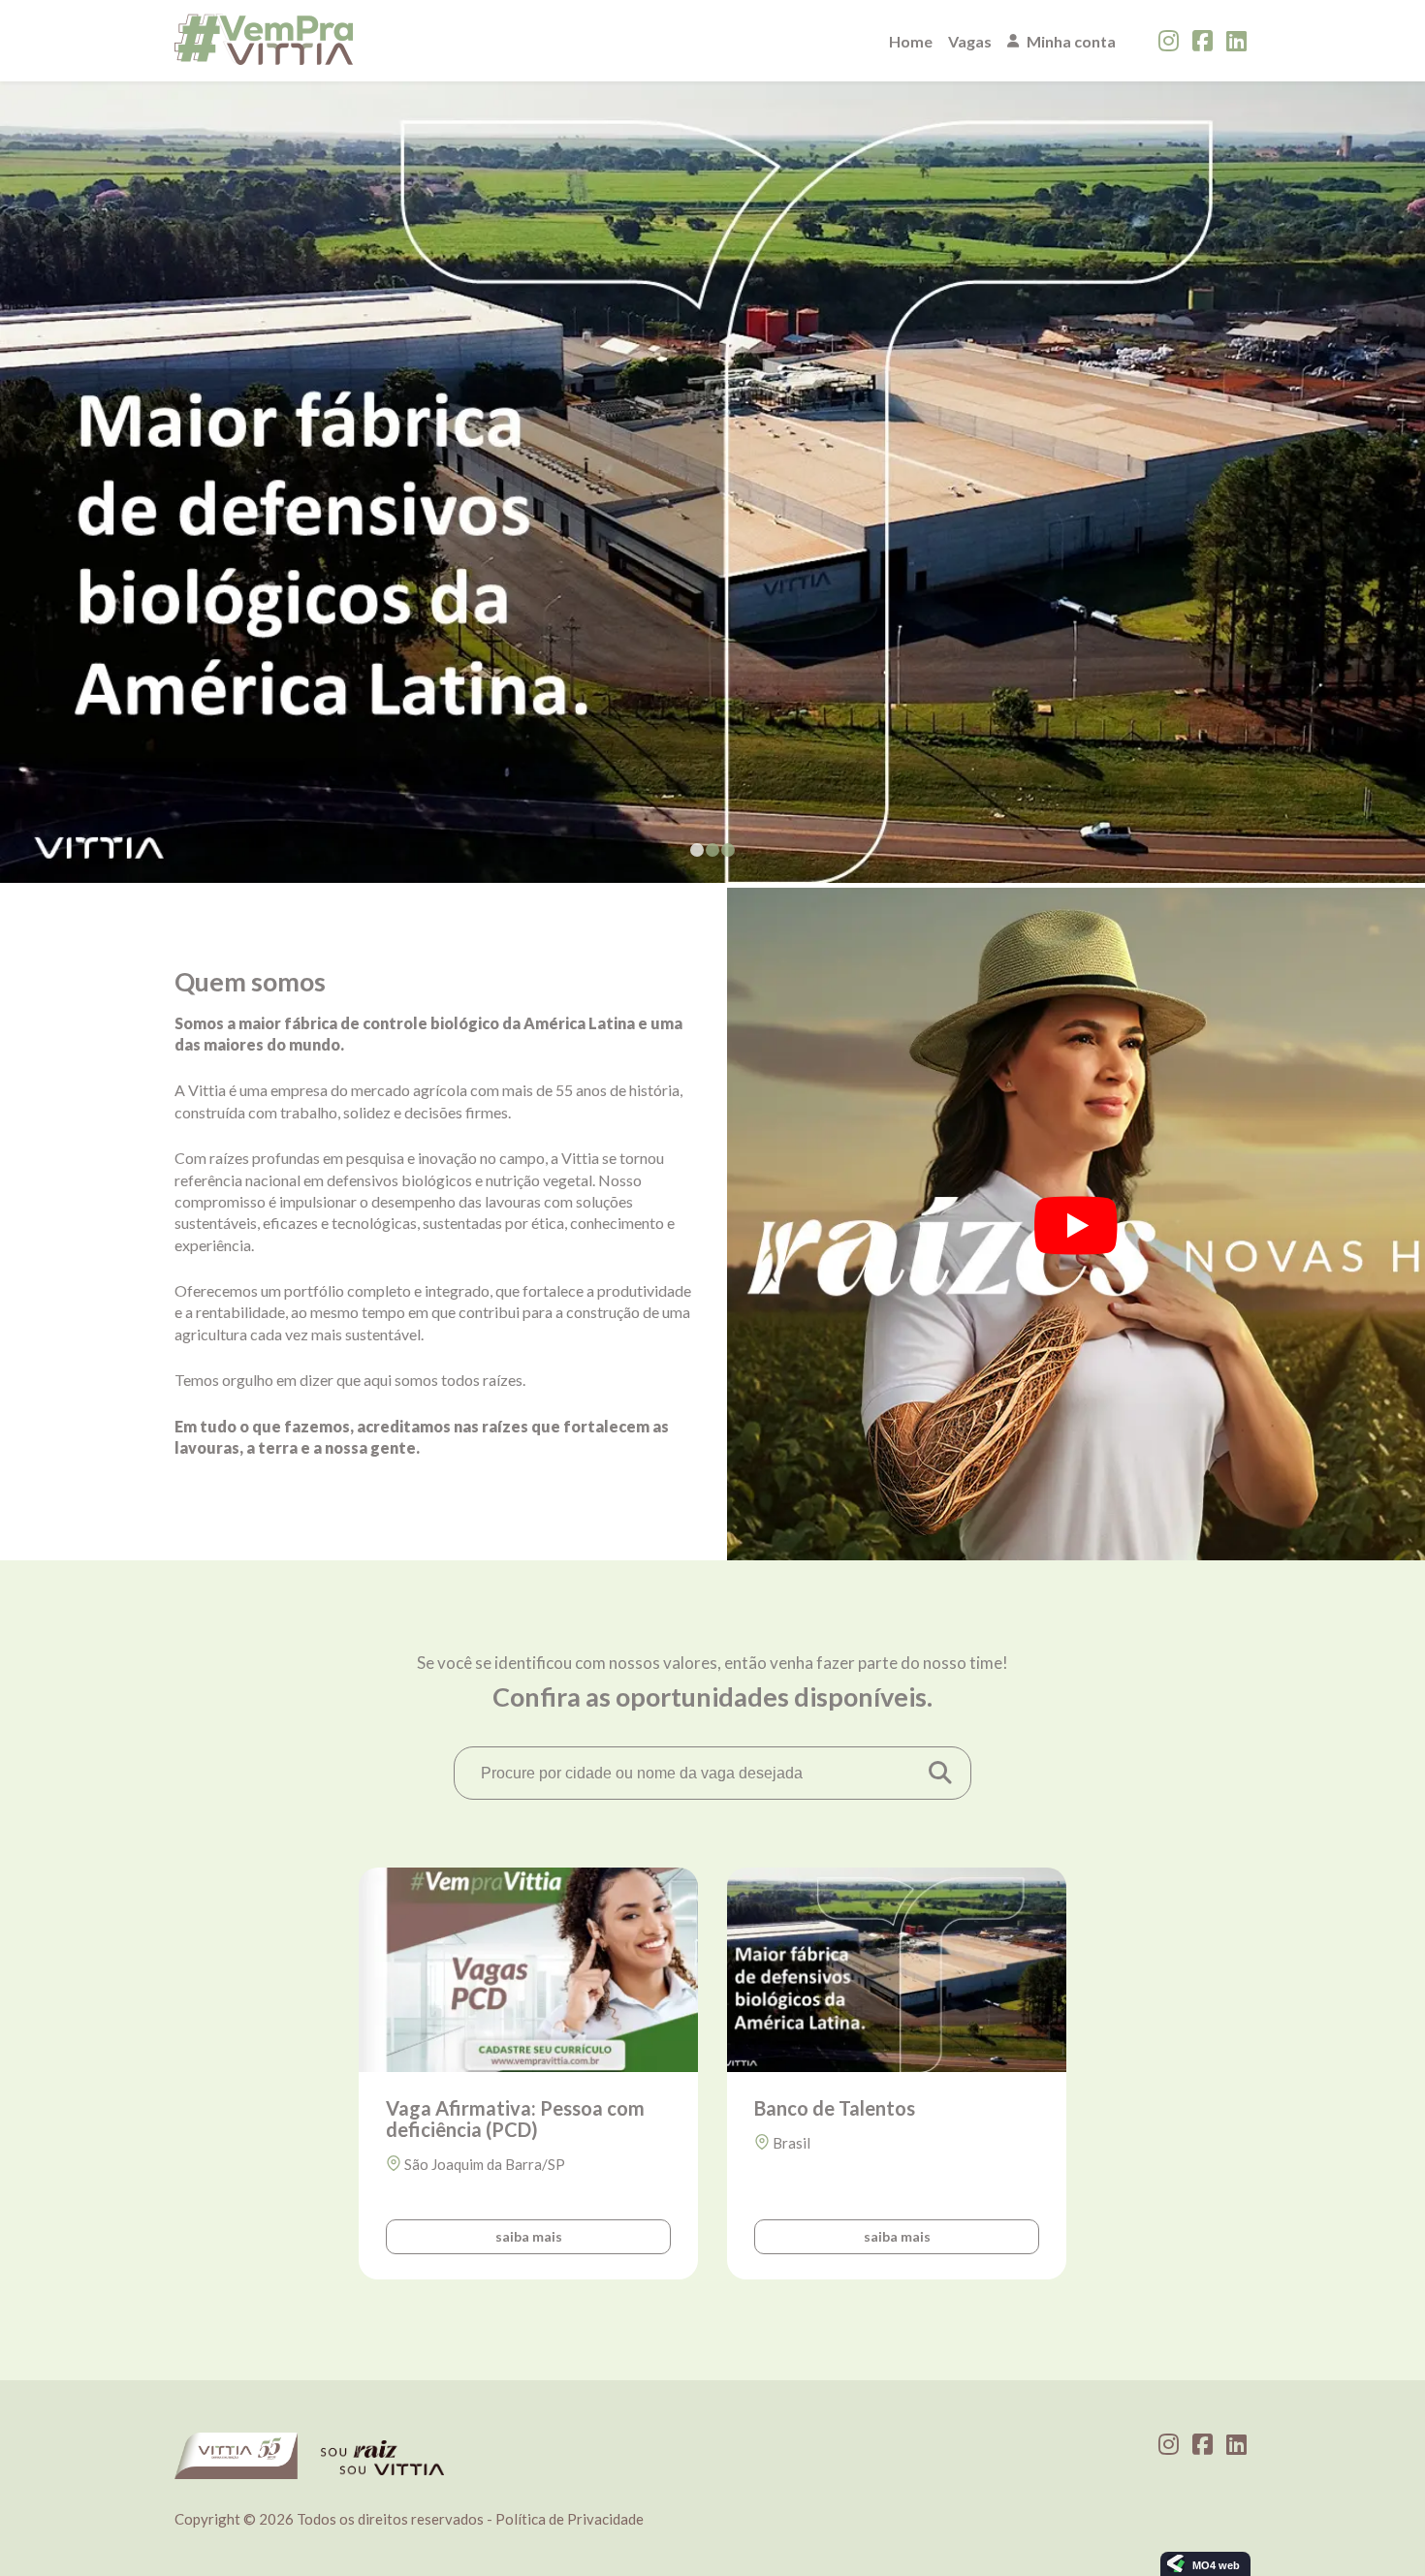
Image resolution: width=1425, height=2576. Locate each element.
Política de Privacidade (570, 2519)
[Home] (264, 41)
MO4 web (1216, 2565)
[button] (697, 850)
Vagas (970, 41)
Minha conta (1071, 41)
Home (911, 41)
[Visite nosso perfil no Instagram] (1169, 41)
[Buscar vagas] (940, 1773)
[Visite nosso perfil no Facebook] (1203, 41)
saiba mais (529, 2236)
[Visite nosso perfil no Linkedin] (1236, 41)
